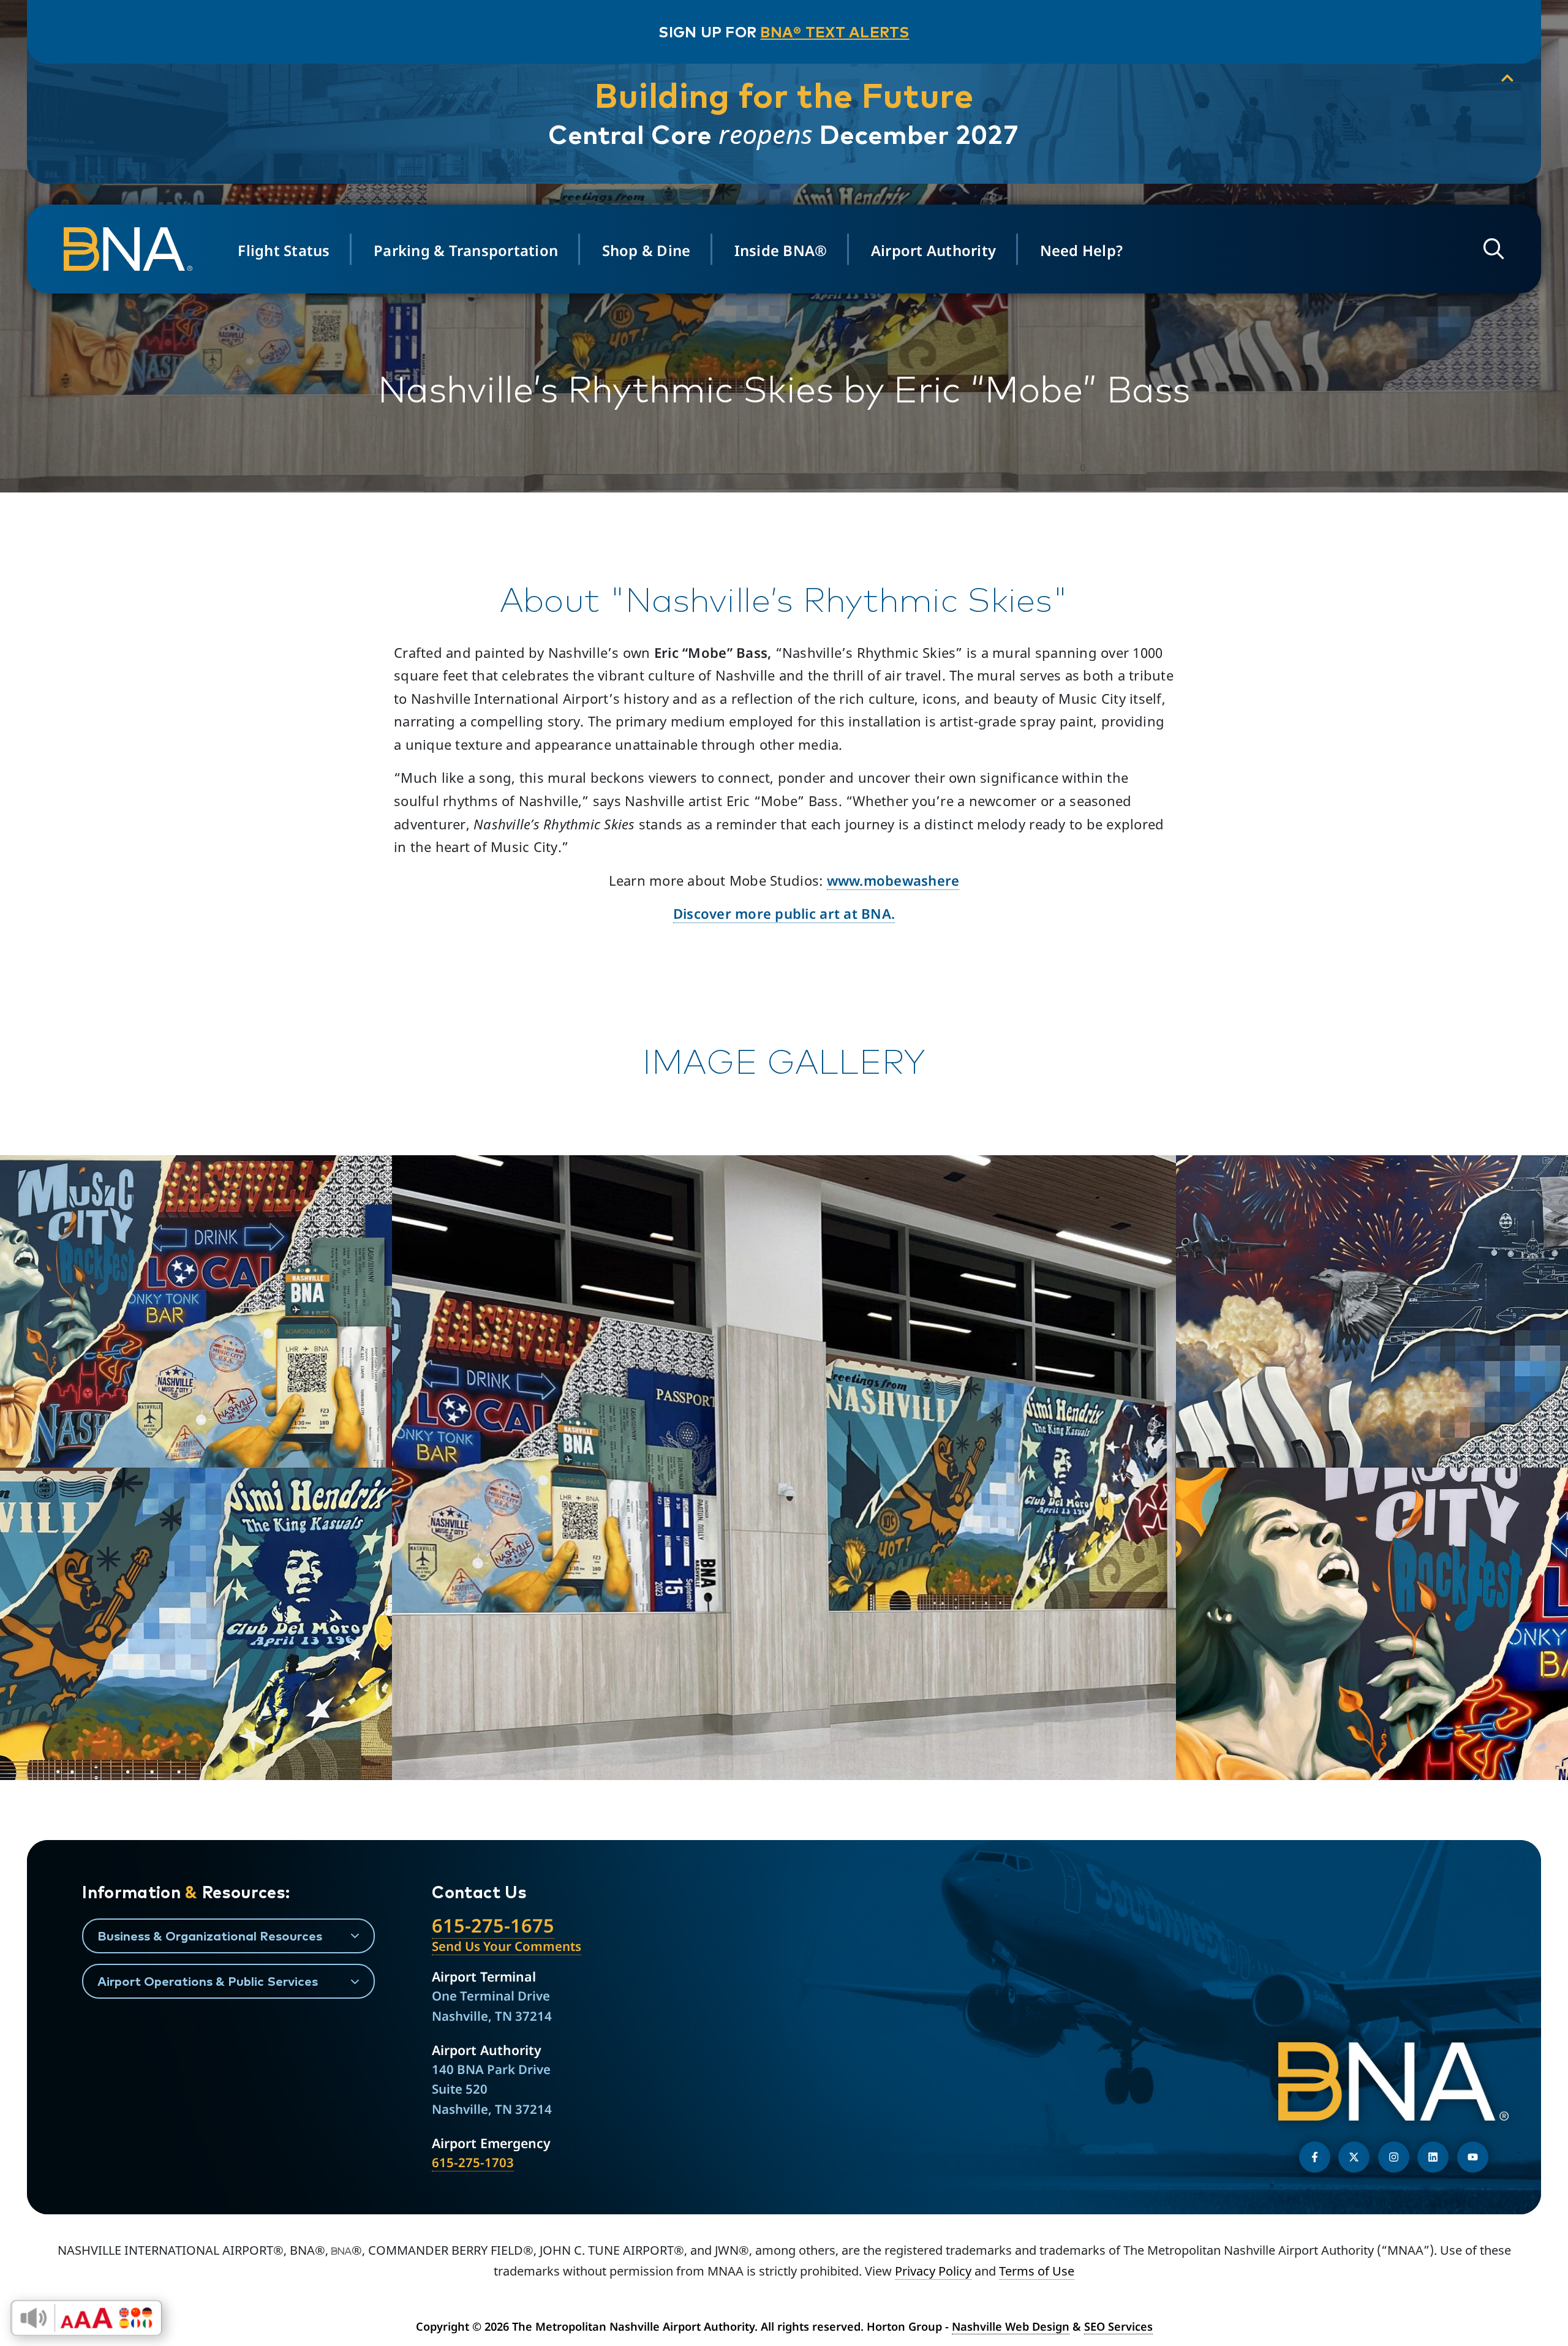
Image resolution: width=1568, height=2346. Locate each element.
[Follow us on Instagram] (1394, 2157)
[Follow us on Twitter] (1354, 2157)
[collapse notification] (1507, 78)
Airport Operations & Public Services (208, 1981)
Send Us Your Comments (507, 1946)
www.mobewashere (893, 880)
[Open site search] (1494, 249)
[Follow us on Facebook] (1315, 2157)
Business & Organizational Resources (210, 1936)
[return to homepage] (132, 249)
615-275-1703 (473, 2162)
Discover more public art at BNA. (784, 913)
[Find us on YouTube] (1473, 2157)
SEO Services (1118, 2326)
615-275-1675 (493, 1925)
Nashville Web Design (1011, 2326)
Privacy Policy (933, 2271)
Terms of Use (1037, 2271)
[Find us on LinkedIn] (1433, 2157)
